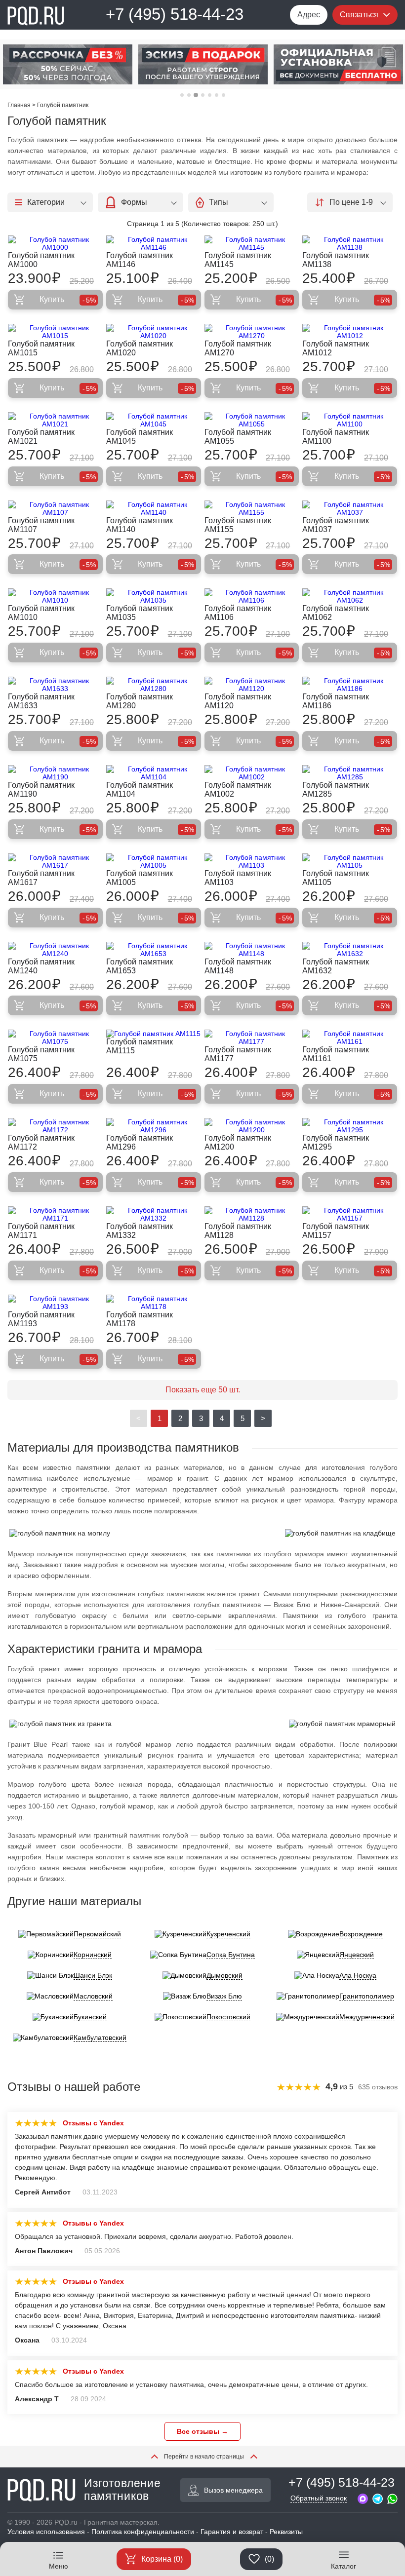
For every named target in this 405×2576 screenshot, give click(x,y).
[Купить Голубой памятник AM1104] (154, 773)
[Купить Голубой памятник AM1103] (252, 861)
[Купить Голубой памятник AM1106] (252, 596)
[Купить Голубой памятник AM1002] (252, 773)
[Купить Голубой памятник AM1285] (350, 773)
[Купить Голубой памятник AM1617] (55, 861)
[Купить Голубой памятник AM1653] (154, 950)
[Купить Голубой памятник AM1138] (350, 243)
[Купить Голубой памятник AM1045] (154, 420)
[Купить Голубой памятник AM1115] (154, 1034)
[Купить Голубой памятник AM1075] (55, 1038)
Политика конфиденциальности (143, 2532)
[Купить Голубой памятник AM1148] (252, 950)
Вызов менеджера (233, 2490)
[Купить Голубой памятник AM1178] (154, 1303)
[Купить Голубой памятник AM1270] (252, 332)
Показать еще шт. (203, 1390)
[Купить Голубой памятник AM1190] (55, 773)
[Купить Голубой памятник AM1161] (350, 1038)
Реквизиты (286, 2532)
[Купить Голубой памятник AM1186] (350, 685)
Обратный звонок (319, 2498)
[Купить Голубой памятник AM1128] (252, 1214)
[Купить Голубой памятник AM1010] (55, 596)
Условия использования (46, 2532)
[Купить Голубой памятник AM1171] (55, 1214)
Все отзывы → (202, 2431)
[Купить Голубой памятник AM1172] (55, 1126)
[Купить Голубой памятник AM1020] (154, 332)
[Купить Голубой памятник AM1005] (154, 861)
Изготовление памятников (122, 2490)
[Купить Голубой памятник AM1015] (55, 332)
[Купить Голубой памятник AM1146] (154, 243)
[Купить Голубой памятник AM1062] (350, 596)
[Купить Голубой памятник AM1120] (252, 685)
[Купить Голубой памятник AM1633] (55, 685)
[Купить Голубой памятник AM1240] (55, 950)
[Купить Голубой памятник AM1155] (252, 508)
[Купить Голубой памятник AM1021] (55, 420)
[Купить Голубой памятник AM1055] (252, 420)
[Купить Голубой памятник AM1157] (350, 1214)
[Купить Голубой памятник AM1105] (350, 861)
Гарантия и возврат (232, 2532)
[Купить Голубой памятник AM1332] (154, 1214)
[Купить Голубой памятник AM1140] (154, 508)
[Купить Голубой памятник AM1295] (350, 1126)
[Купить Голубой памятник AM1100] (350, 420)
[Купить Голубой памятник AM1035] (154, 596)
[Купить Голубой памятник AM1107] (55, 508)
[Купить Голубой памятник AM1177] (252, 1038)
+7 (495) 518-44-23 (175, 14)
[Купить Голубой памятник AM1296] (154, 1126)
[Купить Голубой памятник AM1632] (350, 950)
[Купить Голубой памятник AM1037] (350, 508)
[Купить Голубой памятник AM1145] (252, 243)
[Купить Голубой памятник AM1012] (350, 332)
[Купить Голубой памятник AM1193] (55, 1303)
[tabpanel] (74, 64)
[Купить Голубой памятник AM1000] (55, 243)
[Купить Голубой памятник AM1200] (252, 1126)
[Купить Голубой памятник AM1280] (154, 685)
